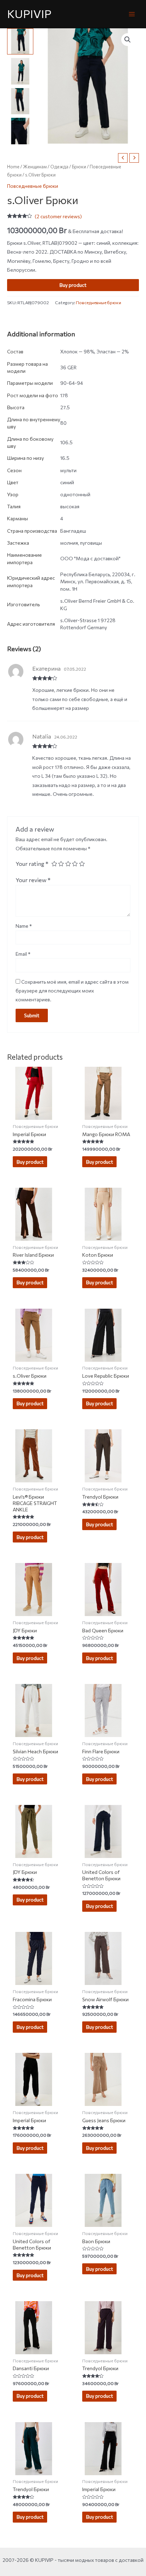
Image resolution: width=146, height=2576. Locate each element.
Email (23, 954)
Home (13, 167)
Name (24, 926)
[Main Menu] (132, 14)
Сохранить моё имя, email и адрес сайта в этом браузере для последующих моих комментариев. (72, 991)
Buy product (73, 285)
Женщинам (35, 167)
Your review (33, 880)
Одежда (59, 167)
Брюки (79, 167)
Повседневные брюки (33, 186)
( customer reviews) (58, 216)
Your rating (32, 863)
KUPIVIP (29, 14)
